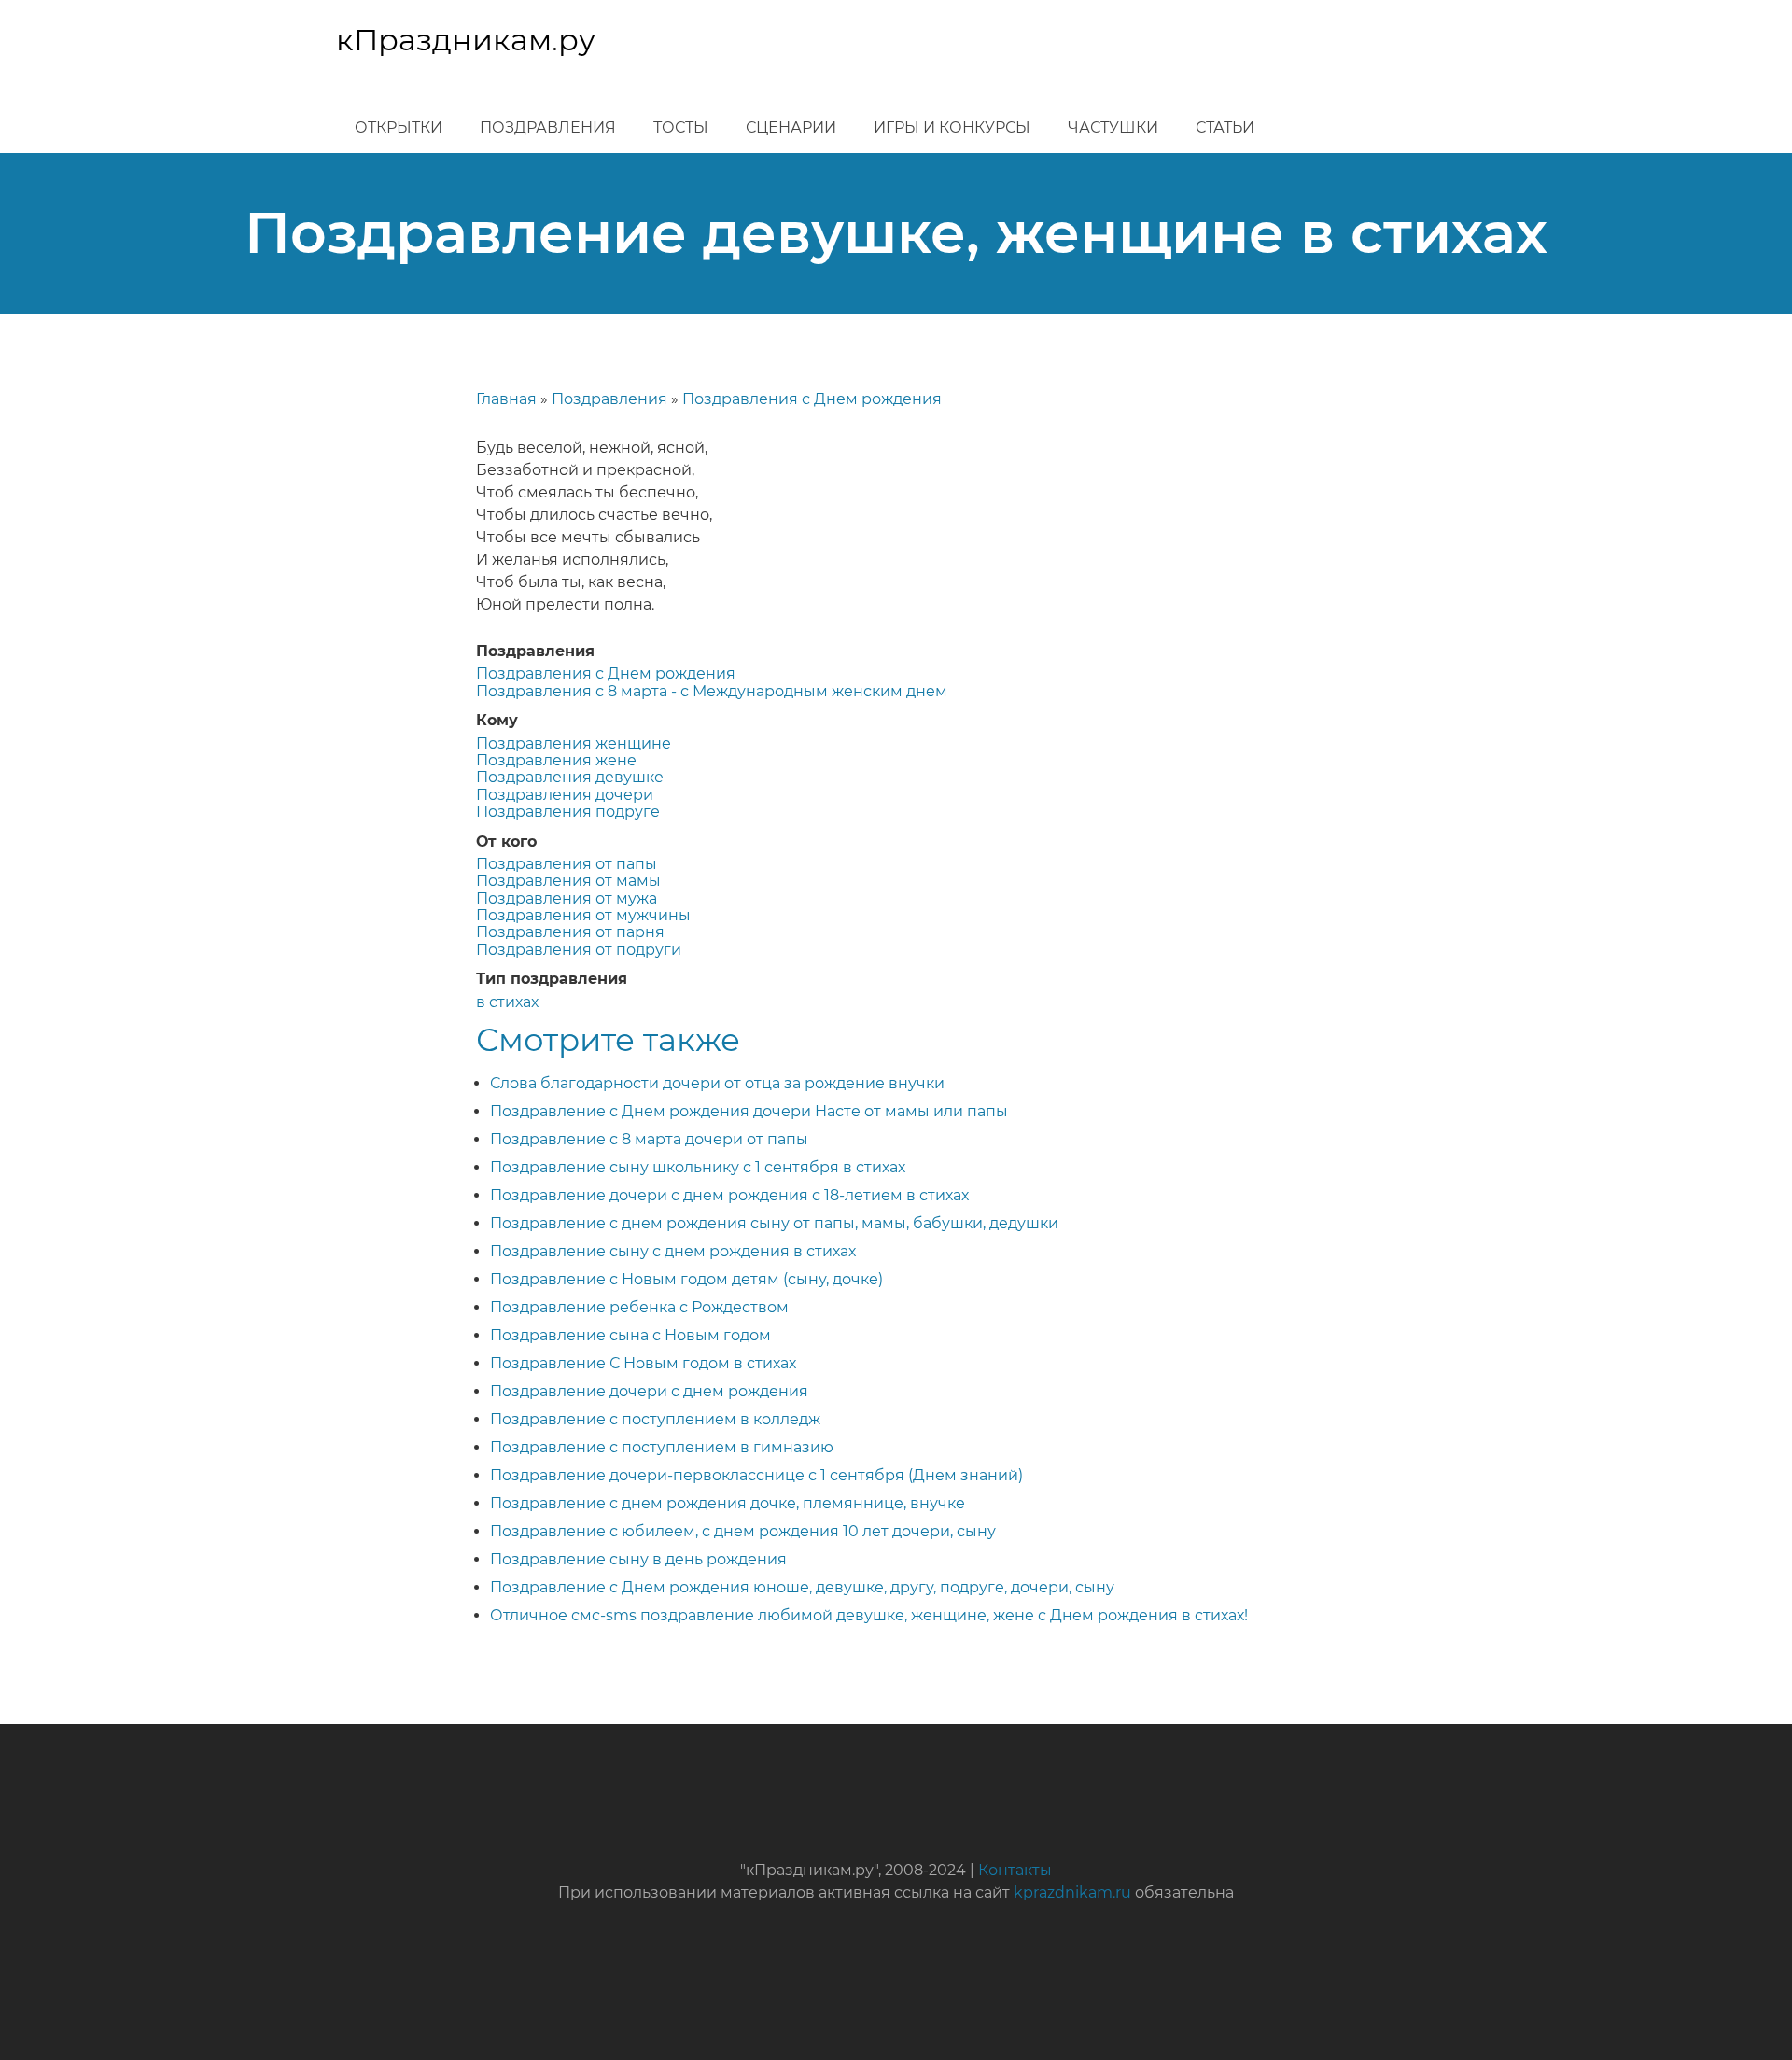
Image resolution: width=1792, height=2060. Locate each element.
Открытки (399, 127)
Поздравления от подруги (579, 950)
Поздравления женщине (574, 743)
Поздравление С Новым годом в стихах (643, 1363)
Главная (506, 399)
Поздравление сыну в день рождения (638, 1559)
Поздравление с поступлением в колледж (655, 1419)
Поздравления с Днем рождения (812, 399)
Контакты (1015, 1870)
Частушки (1113, 127)
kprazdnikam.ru (1072, 1892)
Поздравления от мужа (567, 898)
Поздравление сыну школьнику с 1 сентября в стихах (698, 1167)
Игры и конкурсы (952, 127)
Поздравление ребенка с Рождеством (639, 1307)
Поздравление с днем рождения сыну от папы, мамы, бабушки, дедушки (774, 1223)
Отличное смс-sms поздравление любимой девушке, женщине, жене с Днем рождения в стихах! (869, 1615)
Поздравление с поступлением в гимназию (662, 1447)
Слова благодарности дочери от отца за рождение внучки (717, 1083)
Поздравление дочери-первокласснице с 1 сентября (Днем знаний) (756, 1475)
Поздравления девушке (570, 777)
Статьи (1225, 127)
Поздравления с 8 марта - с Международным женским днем (712, 691)
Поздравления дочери (565, 795)
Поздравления (548, 127)
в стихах (507, 1002)
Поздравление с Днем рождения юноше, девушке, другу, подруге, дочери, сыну (802, 1587)
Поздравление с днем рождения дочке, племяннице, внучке (728, 1503)
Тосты (681, 127)
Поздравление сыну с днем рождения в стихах (673, 1251)
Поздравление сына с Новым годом (630, 1335)
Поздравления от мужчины (583, 915)
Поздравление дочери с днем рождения (649, 1391)
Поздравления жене (556, 760)
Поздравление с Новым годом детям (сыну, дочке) (686, 1279)
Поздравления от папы (567, 864)
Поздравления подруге (568, 812)
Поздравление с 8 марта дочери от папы (649, 1139)
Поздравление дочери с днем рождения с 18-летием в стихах (729, 1195)
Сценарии (791, 127)
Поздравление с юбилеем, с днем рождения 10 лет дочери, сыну (743, 1531)
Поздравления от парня (570, 932)
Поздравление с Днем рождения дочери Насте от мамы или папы (749, 1111)
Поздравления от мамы (568, 881)
